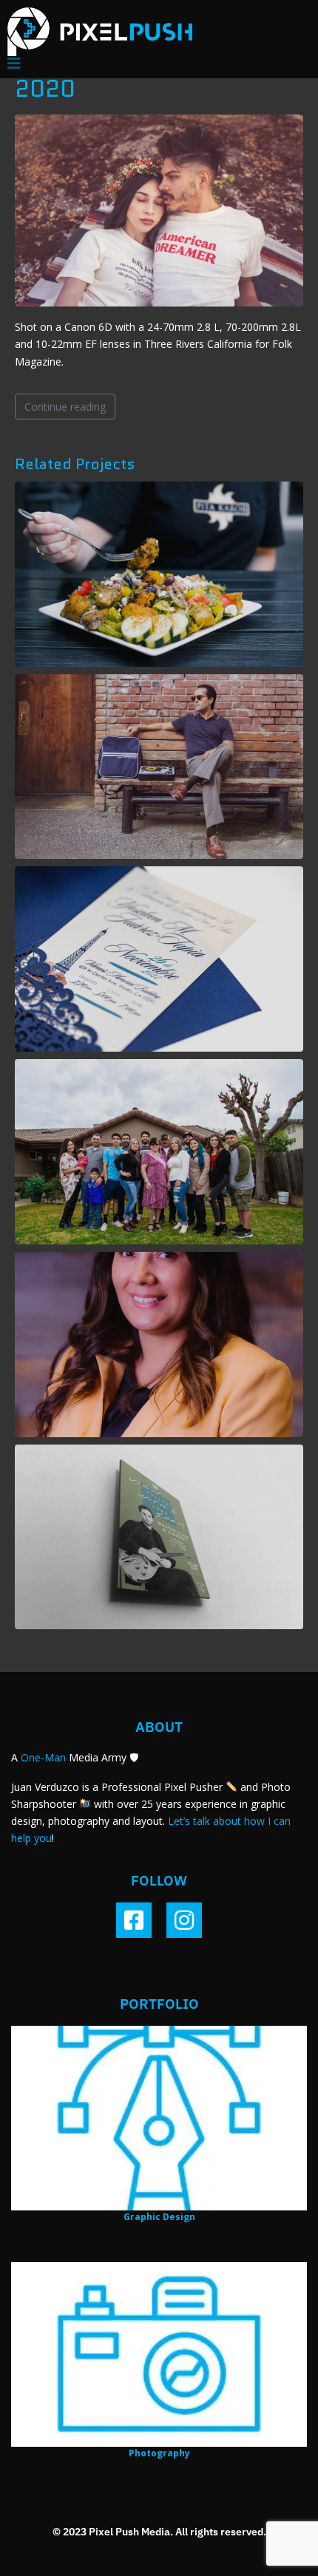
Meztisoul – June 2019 (159, 766)
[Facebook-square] (134, 1920)
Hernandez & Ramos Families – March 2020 (159, 1152)
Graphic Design (159, 2217)
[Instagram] (184, 1920)
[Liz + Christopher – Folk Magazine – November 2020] (159, 209)
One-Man (43, 1757)
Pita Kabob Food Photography (159, 574)
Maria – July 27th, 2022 (159, 1344)
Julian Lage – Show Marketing (159, 1537)
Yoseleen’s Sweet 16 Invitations (159, 959)
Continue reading (65, 407)
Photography (159, 2453)
